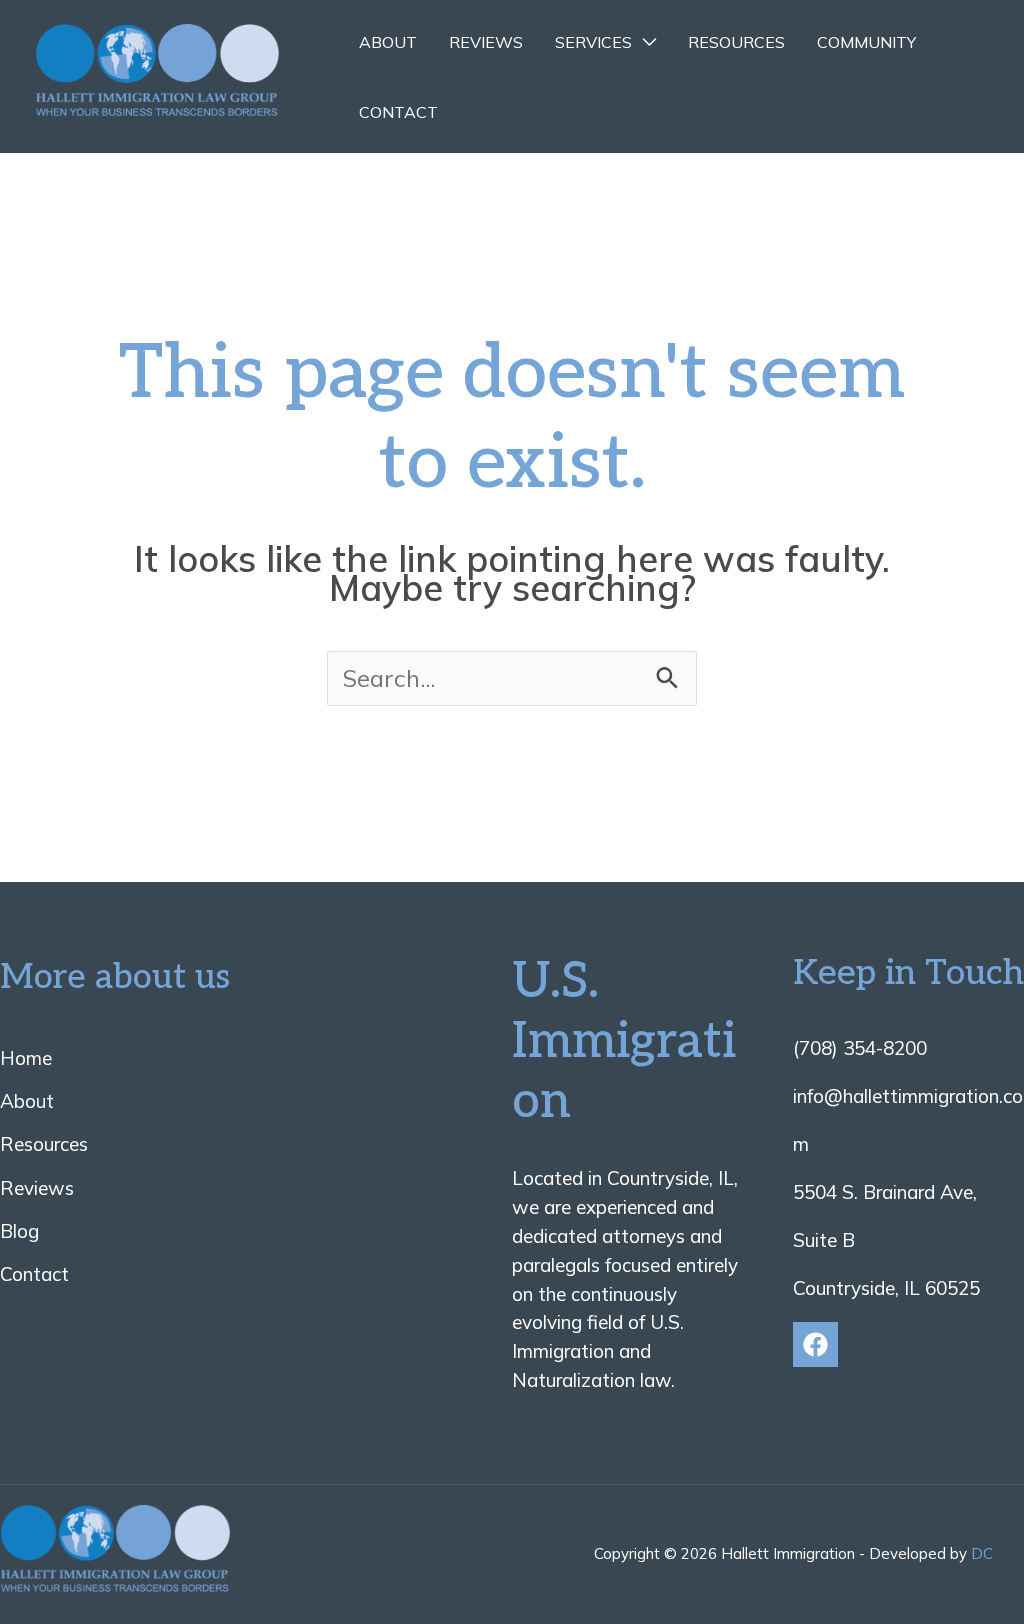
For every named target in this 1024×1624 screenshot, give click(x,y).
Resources (736, 42)
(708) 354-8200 (860, 1048)
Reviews (486, 42)
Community (866, 42)
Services (593, 42)
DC (982, 1553)
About (388, 42)
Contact (398, 112)
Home (26, 1058)
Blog (19, 1231)
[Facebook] (815, 1344)
